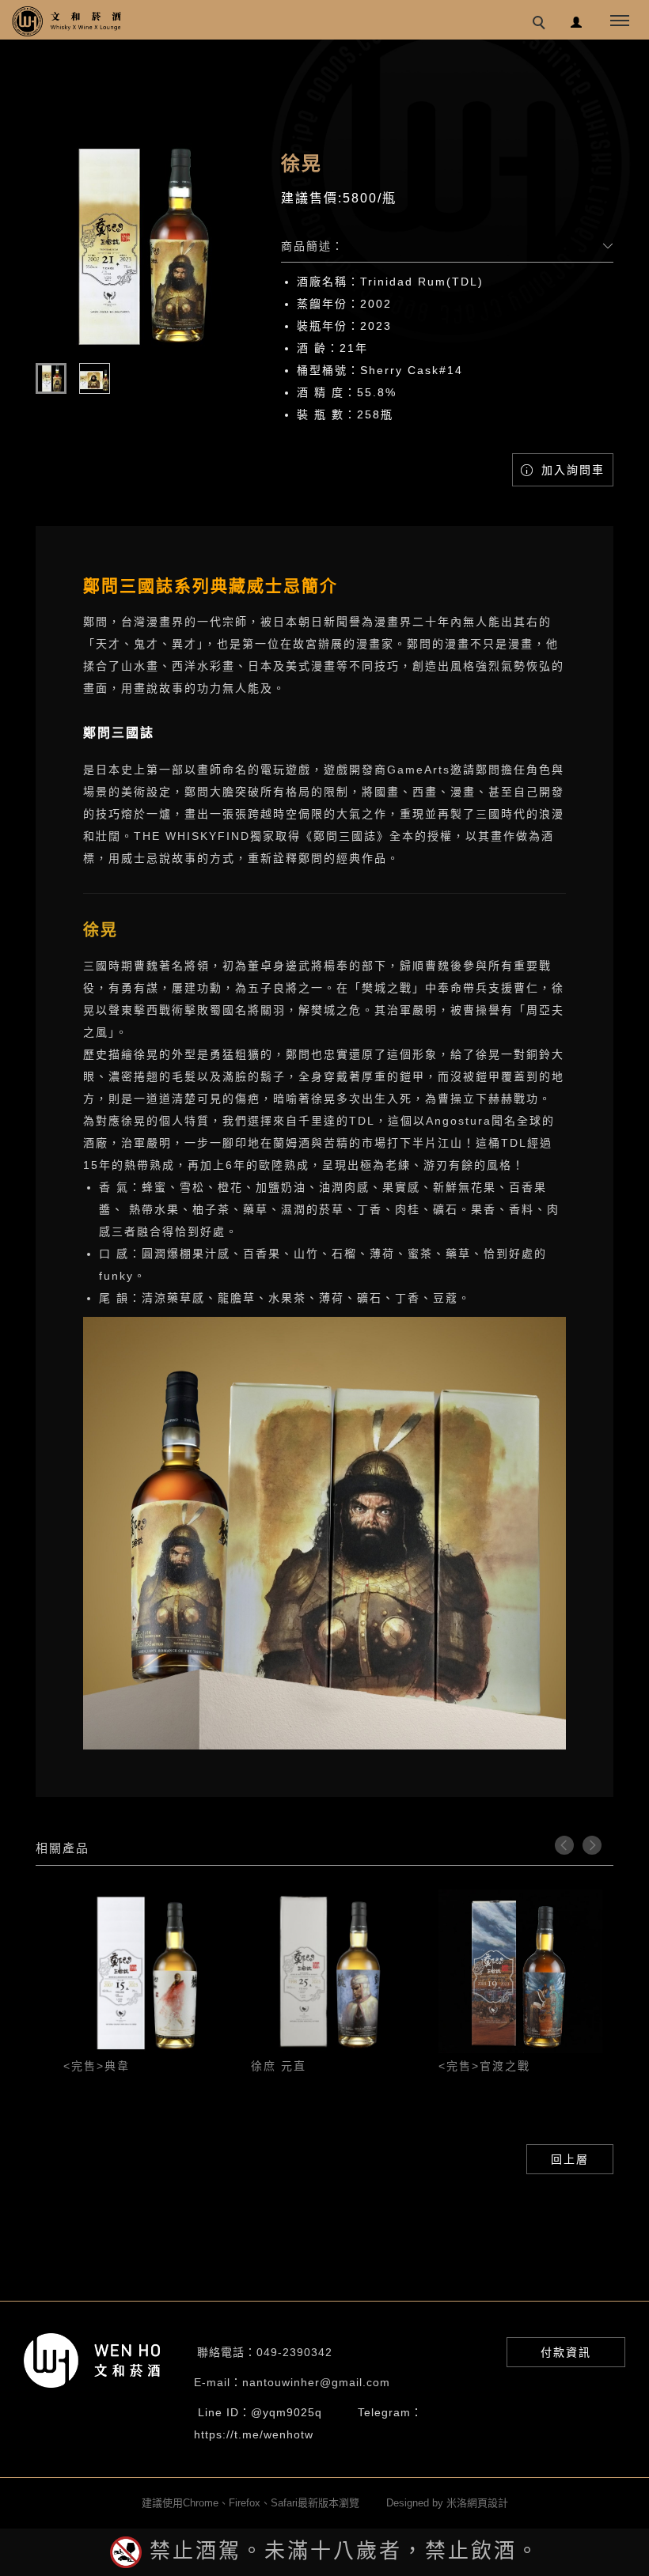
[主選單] (620, 21)
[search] (541, 25)
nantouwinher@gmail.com (316, 2382)
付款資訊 (566, 2352)
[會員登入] (577, 20)
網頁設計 (488, 2503)
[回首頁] (67, 21)
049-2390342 (294, 2352)
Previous (564, 1845)
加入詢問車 (571, 470)
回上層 (570, 2159)
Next (592, 1845)
